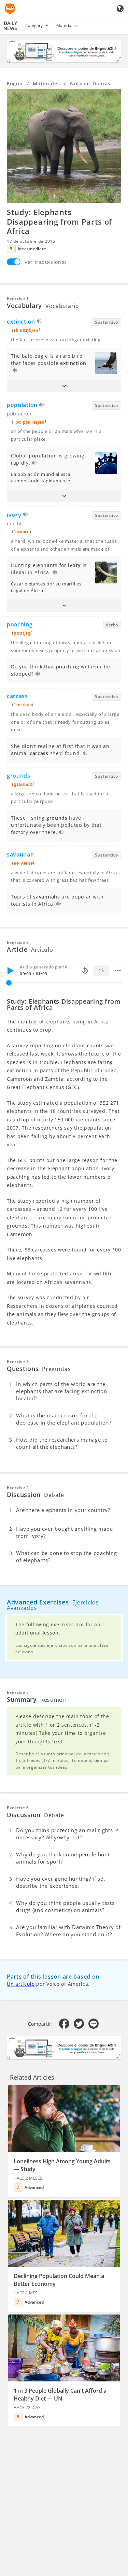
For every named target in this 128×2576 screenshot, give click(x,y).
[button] (64, 386)
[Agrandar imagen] (64, 146)
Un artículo (21, 1984)
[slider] (9, 983)
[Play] (10, 971)
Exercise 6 (18, 1808)
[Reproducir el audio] (39, 322)
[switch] (14, 262)
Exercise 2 (18, 942)
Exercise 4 (18, 1488)
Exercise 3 (18, 1362)
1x (101, 970)
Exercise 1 (18, 299)
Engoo (15, 83)
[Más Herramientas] (118, 971)
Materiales (67, 25)
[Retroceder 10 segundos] (85, 971)
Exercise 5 (18, 1692)
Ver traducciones (46, 262)
